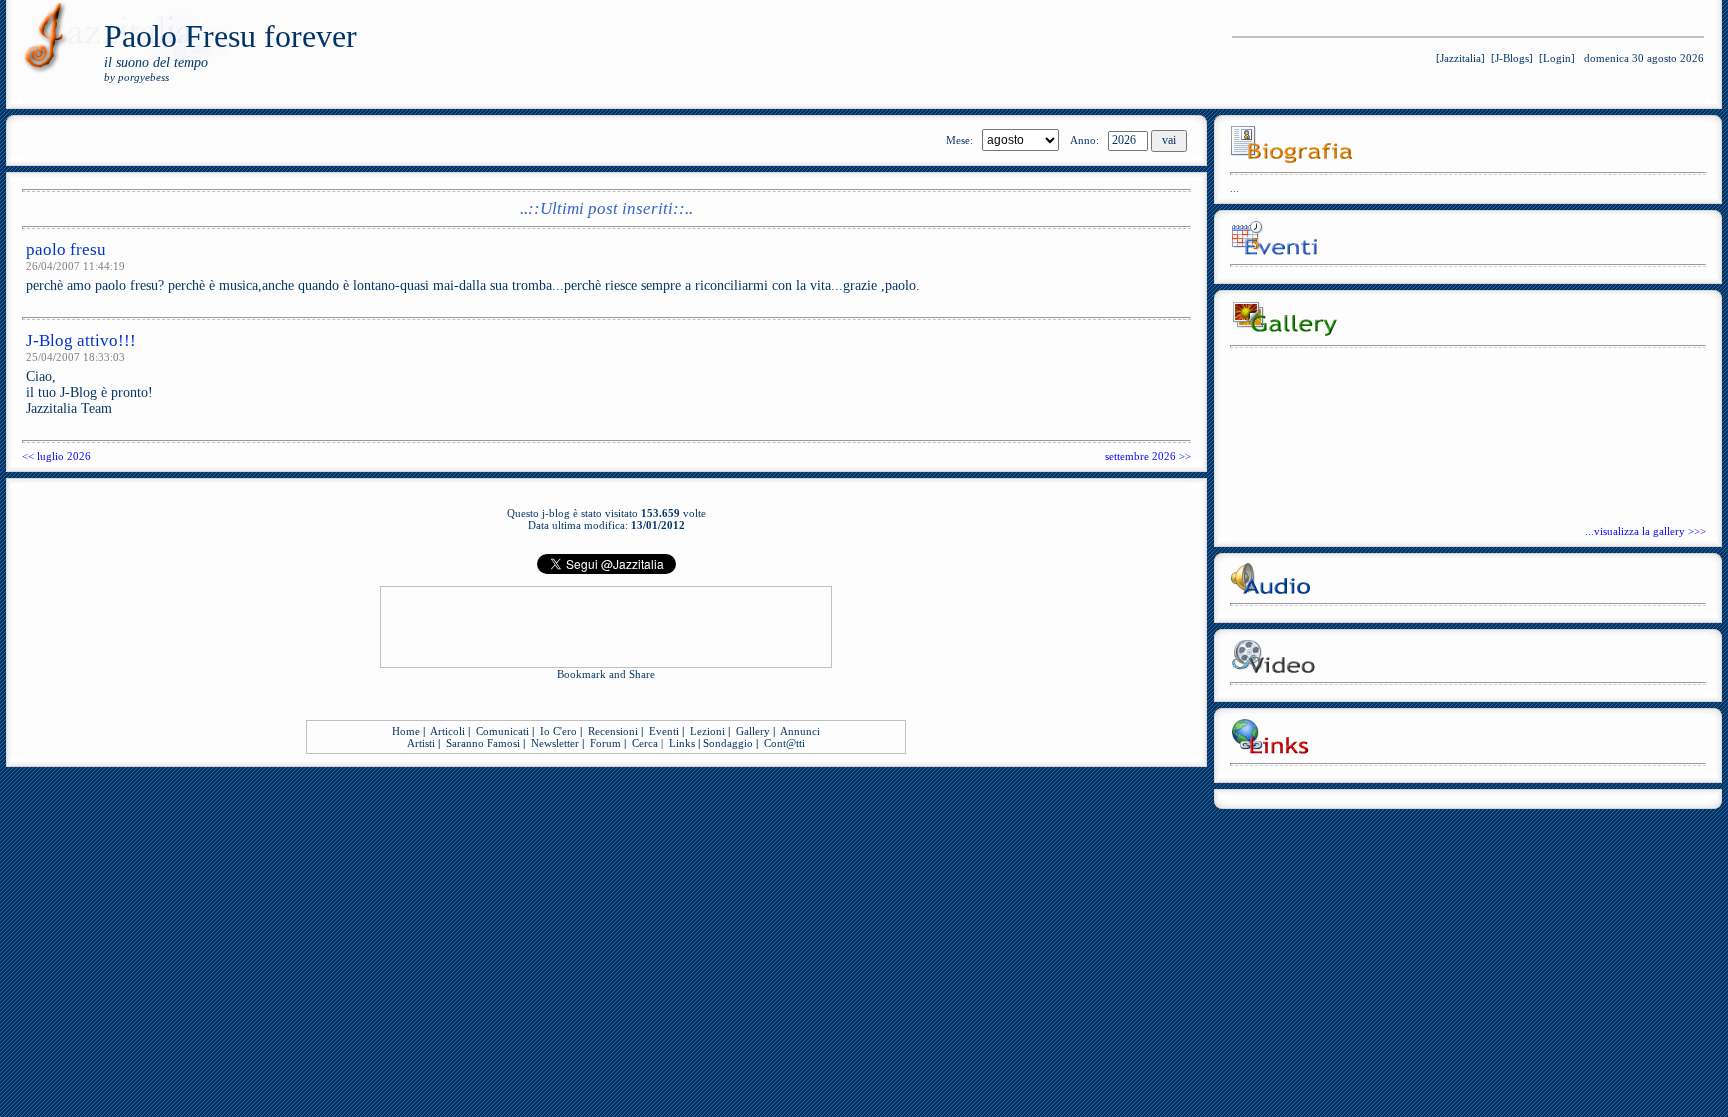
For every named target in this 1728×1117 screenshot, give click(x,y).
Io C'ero (558, 731)
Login (1557, 58)
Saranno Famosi (483, 743)
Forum (605, 743)
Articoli (447, 731)
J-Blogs (1512, 58)
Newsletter (555, 743)
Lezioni (707, 731)
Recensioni (613, 731)
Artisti (421, 743)
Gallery (753, 731)
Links (682, 743)
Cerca (645, 743)
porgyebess (143, 77)
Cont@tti (784, 743)
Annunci (800, 731)
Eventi (664, 731)
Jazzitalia (1460, 58)
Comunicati (502, 731)
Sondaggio (728, 743)
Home (406, 731)
